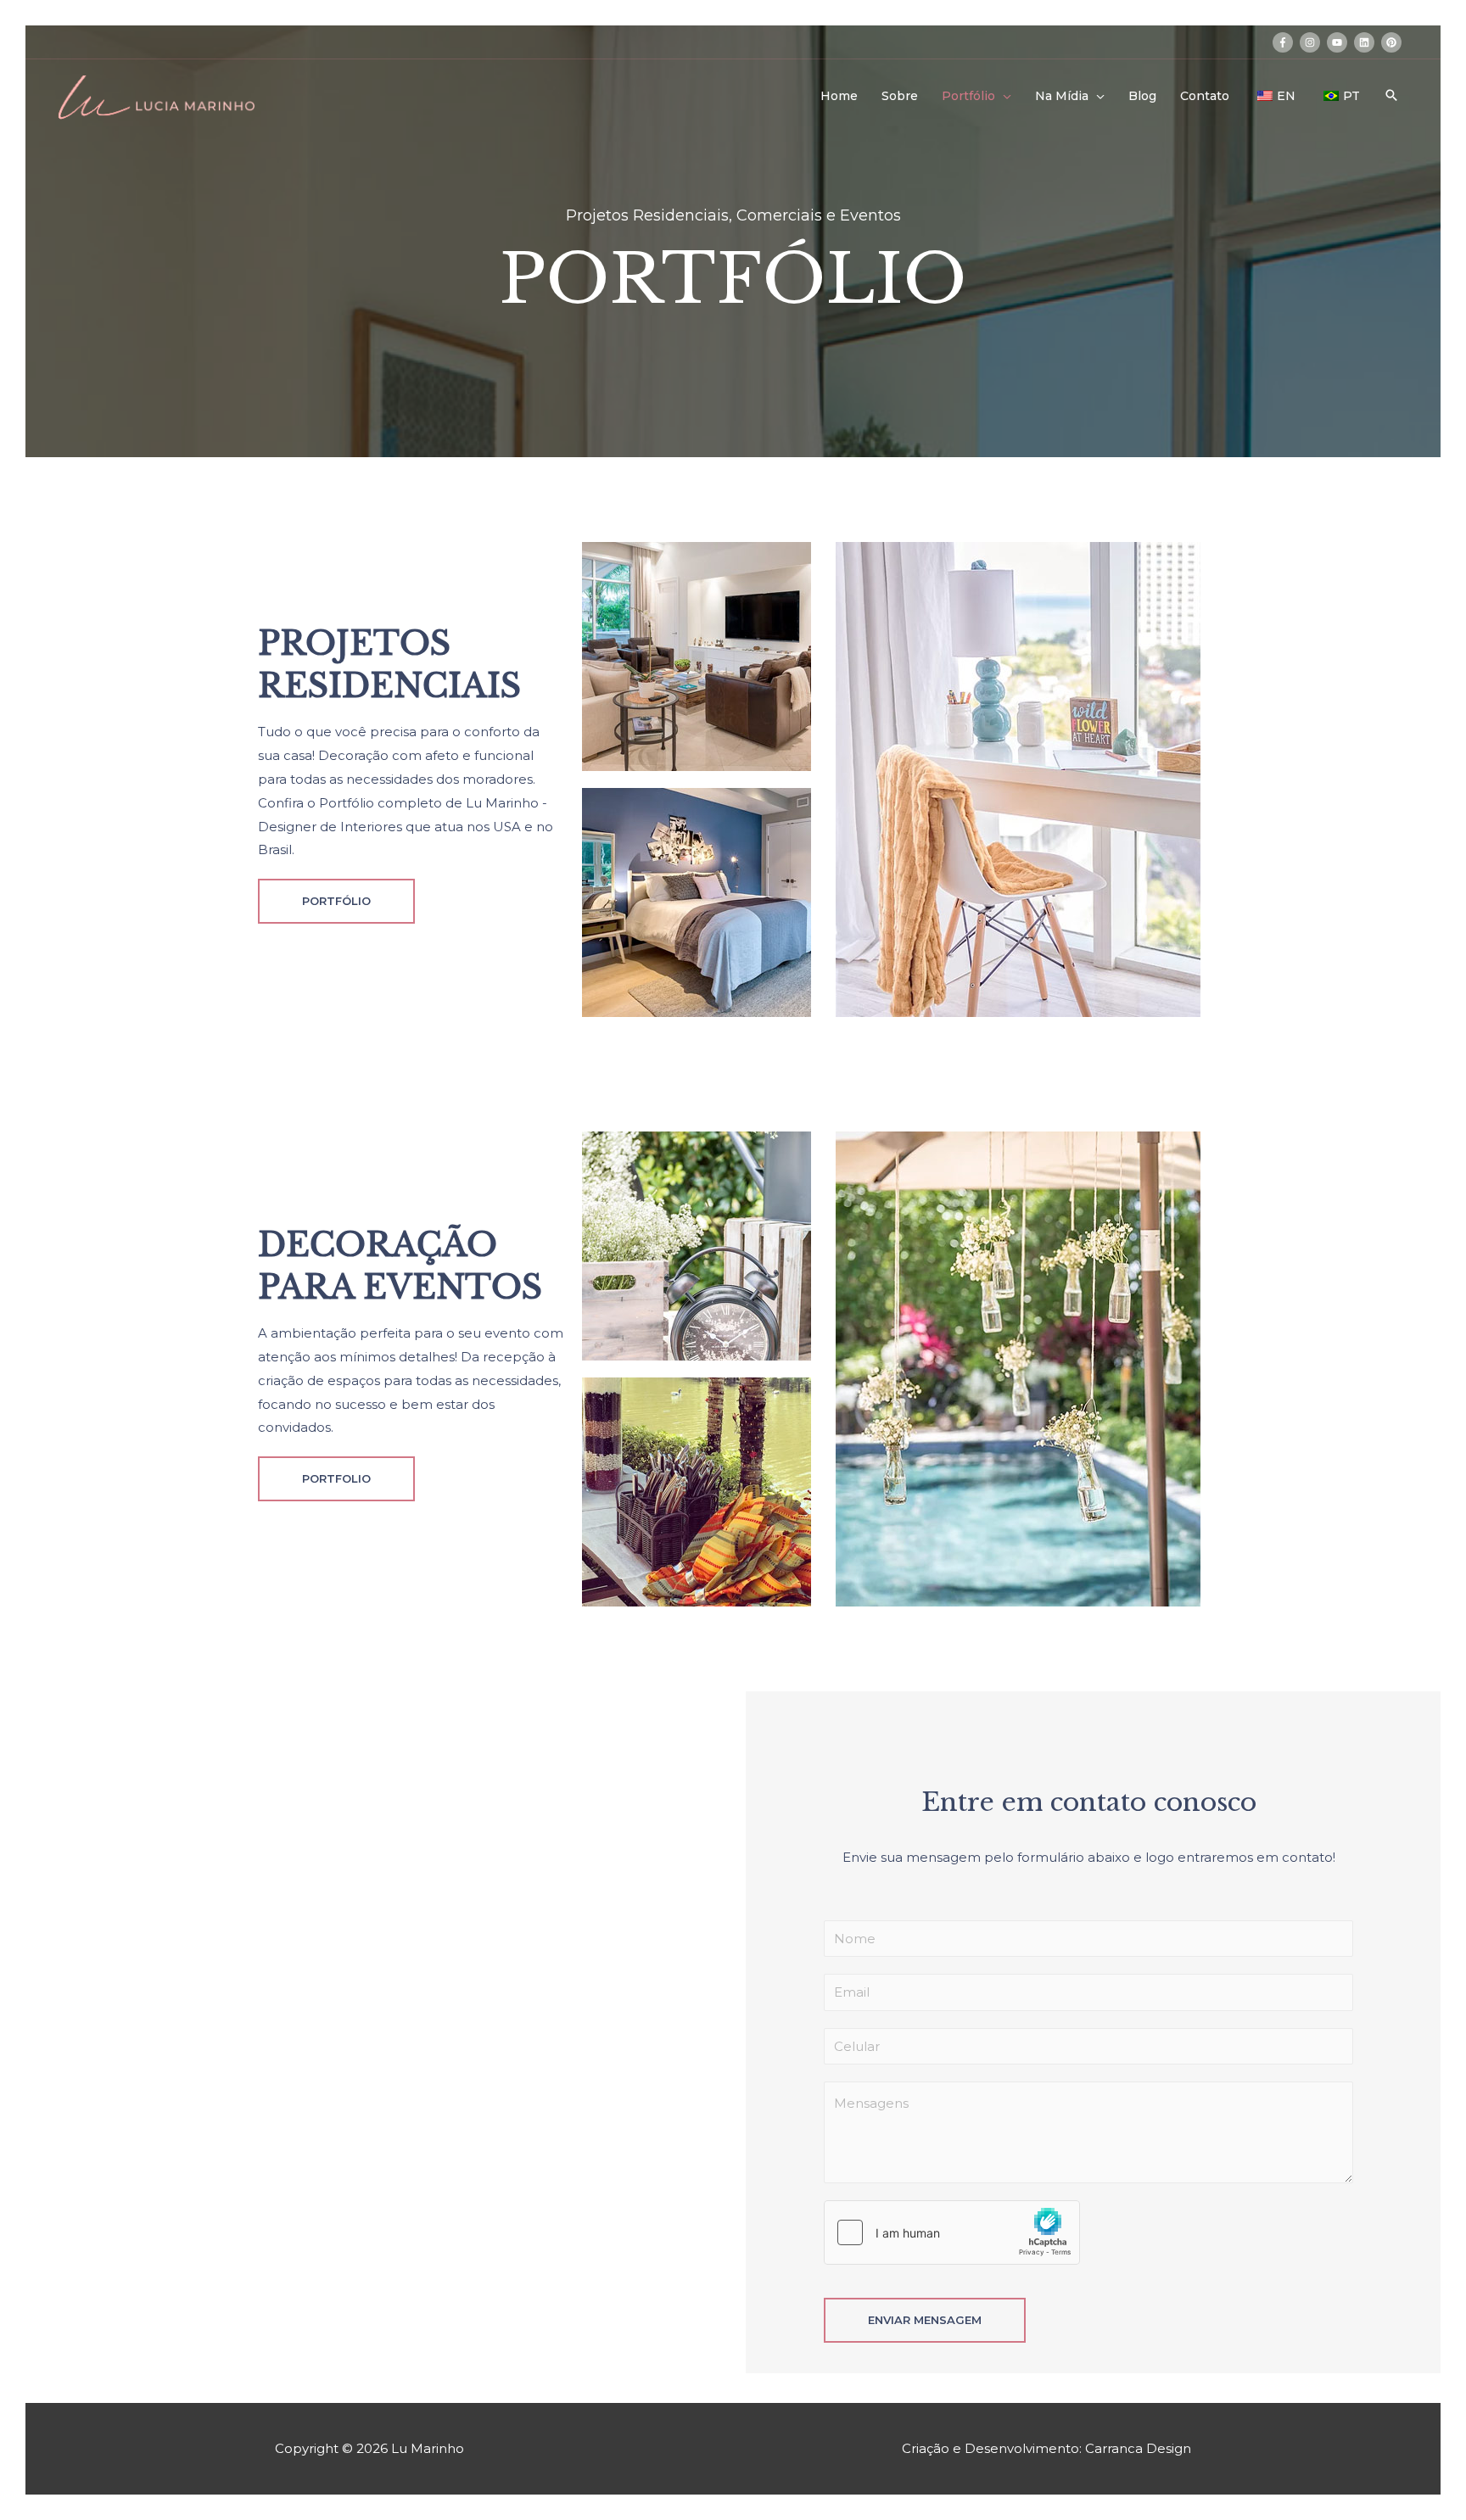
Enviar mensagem (925, 2320)
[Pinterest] (484, 2072)
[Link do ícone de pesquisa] (1391, 95)
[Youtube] (372, 2072)
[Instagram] (316, 2072)
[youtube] (1339, 42)
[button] (336, 901)
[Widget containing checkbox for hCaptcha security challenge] (952, 2232)
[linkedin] (1366, 42)
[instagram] (1312, 42)
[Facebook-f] (260, 2072)
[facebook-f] (1284, 42)
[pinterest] (1393, 42)
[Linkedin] (428, 2072)
